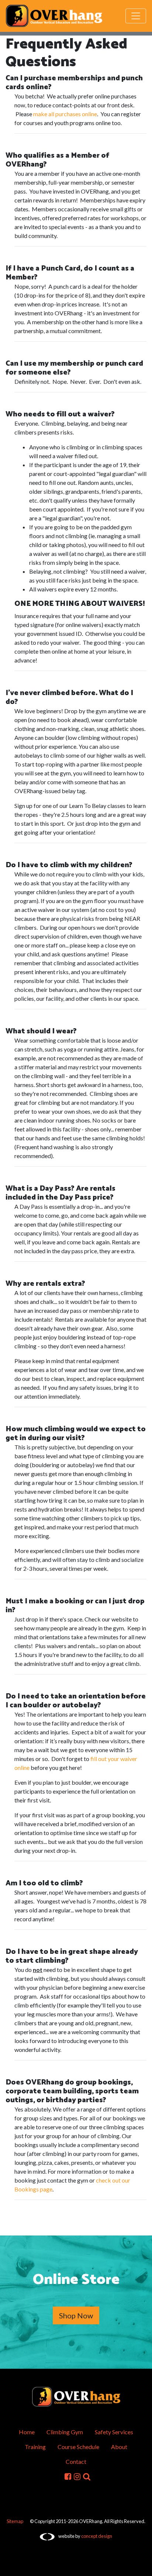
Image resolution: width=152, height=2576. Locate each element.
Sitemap (15, 2521)
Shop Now (76, 2315)
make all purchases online (65, 114)
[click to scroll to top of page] (141, 2566)
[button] (87, 2476)
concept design (97, 2536)
